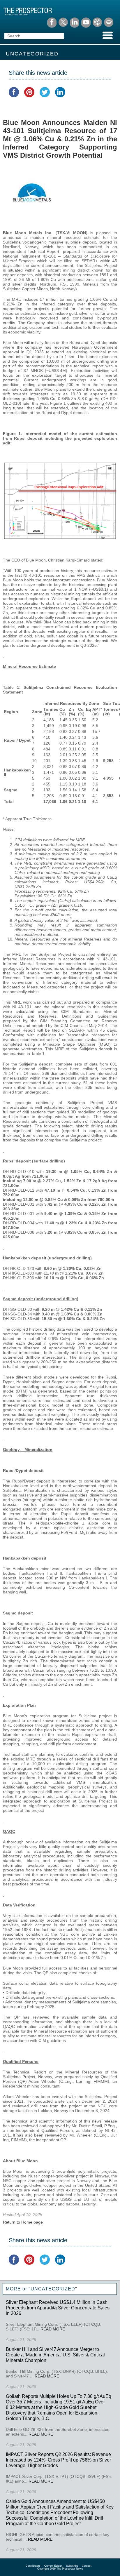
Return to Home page (23, 2222)
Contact (87, 2566)
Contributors (33, 2566)
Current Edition (53, 2566)
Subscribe (72, 2566)
